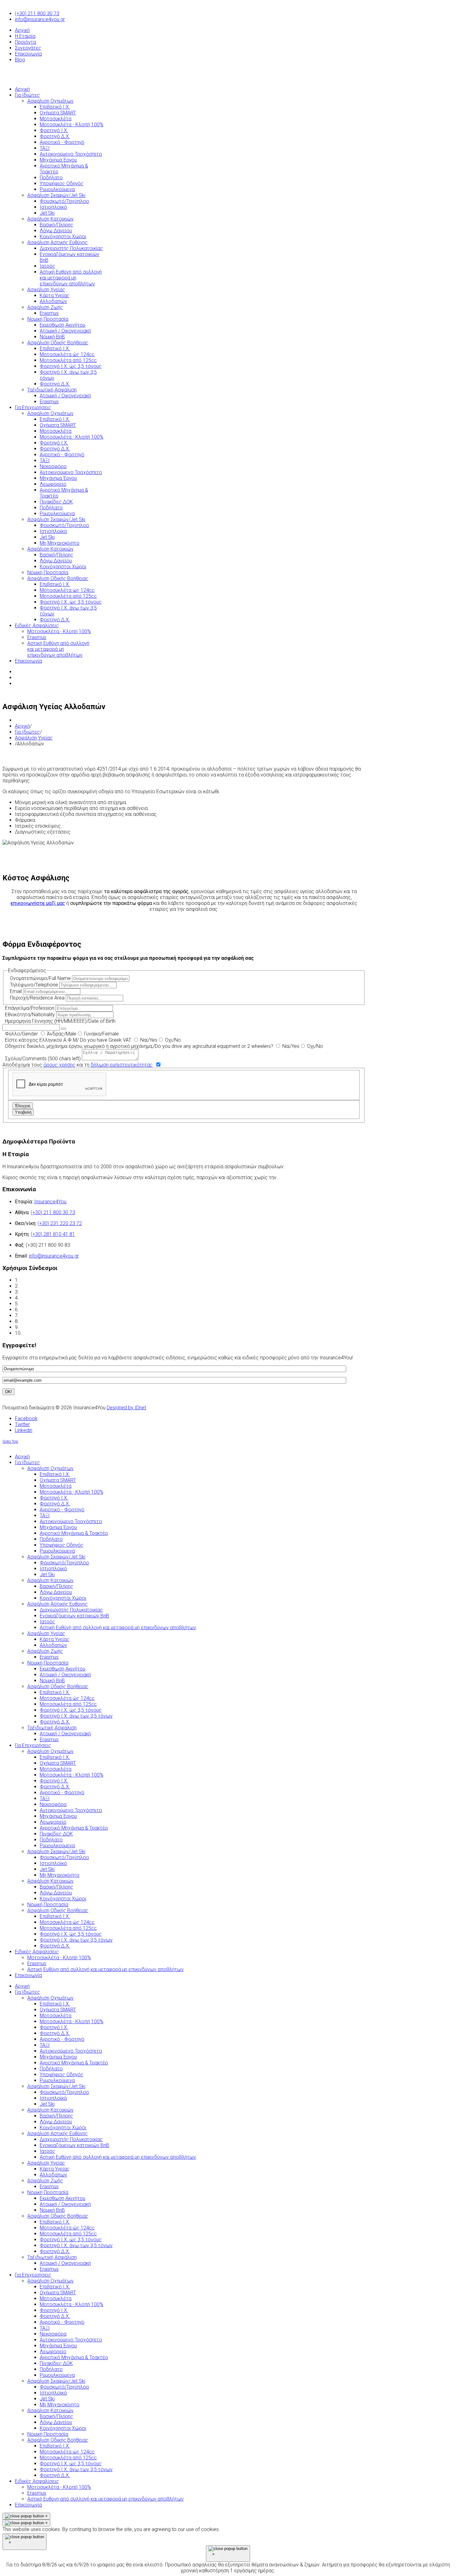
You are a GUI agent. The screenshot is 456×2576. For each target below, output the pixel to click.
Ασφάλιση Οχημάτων (50, 1998)
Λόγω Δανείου (56, 2122)
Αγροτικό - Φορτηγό (62, 2039)
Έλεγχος (23, 1106)
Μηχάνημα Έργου (58, 2057)
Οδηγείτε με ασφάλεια (45, 1327)
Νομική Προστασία (48, 2192)
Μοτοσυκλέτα (56, 2016)
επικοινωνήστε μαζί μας (38, 903)
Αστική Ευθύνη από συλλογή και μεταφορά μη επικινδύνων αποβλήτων (118, 2157)
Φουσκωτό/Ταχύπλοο (64, 2092)
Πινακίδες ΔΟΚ (56, 2363)
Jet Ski (47, 2104)
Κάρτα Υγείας (55, 2169)
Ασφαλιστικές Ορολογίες (49, 1298)
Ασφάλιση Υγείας (34, 738)
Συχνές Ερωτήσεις (41, 1315)
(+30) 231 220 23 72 (60, 1223)
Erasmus (49, 2187)
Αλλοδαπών (53, 2175)
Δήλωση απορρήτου (42, 1286)
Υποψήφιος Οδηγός (62, 2075)
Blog (20, 60)
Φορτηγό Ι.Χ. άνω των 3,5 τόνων (76, 2245)
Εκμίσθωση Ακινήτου (63, 2198)
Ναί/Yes (148, 1040)
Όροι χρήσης (34, 1280)
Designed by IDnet (126, 1408)
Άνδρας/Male (61, 1034)
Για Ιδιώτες (27, 732)
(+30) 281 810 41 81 (53, 1234)
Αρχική (22, 30)
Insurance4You (50, 1202)
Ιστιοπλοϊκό (53, 2098)
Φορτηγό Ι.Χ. (54, 2027)
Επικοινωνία (28, 54)
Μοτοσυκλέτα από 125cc (68, 2234)
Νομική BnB (52, 2210)
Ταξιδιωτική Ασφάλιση (52, 2257)
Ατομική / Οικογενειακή (65, 2204)
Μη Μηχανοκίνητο (60, 2405)
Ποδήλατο (51, 2069)
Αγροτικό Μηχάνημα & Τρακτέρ (74, 2063)
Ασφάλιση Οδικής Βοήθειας (58, 2216)
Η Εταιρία (25, 36)
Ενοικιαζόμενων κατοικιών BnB (74, 2145)
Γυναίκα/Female (101, 1034)
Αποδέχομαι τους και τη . (79, 1065)
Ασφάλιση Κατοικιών (50, 2110)
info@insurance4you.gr (40, 19)
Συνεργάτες (28, 48)
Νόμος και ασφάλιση (43, 1304)
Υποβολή (23, 1112)
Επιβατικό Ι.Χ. (55, 2004)
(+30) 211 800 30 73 (37, 13)
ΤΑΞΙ (45, 2045)
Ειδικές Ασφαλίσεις (37, 2481)
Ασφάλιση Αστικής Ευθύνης (58, 2133)
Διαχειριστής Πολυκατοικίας (71, 2139)
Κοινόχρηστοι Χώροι (63, 2128)
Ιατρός (47, 2151)
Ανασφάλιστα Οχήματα (45, 1310)
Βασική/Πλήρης (56, 2116)
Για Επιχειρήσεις (33, 2275)
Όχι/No (172, 1040)
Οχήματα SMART (58, 2010)
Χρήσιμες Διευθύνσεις (45, 1321)
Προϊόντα (25, 42)
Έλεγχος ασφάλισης (43, 1292)
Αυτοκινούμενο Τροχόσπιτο (71, 2051)
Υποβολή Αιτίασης (42, 1333)
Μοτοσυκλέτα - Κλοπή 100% (72, 2021)
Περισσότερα (306, 1177)
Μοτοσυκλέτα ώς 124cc (67, 2228)
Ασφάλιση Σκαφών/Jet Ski (56, 2086)
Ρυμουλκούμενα (57, 2080)
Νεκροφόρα (53, 2334)
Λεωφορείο (53, 2352)
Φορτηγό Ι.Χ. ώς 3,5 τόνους (71, 2240)
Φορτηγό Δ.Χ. (55, 2033)
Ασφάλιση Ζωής (45, 2181)
